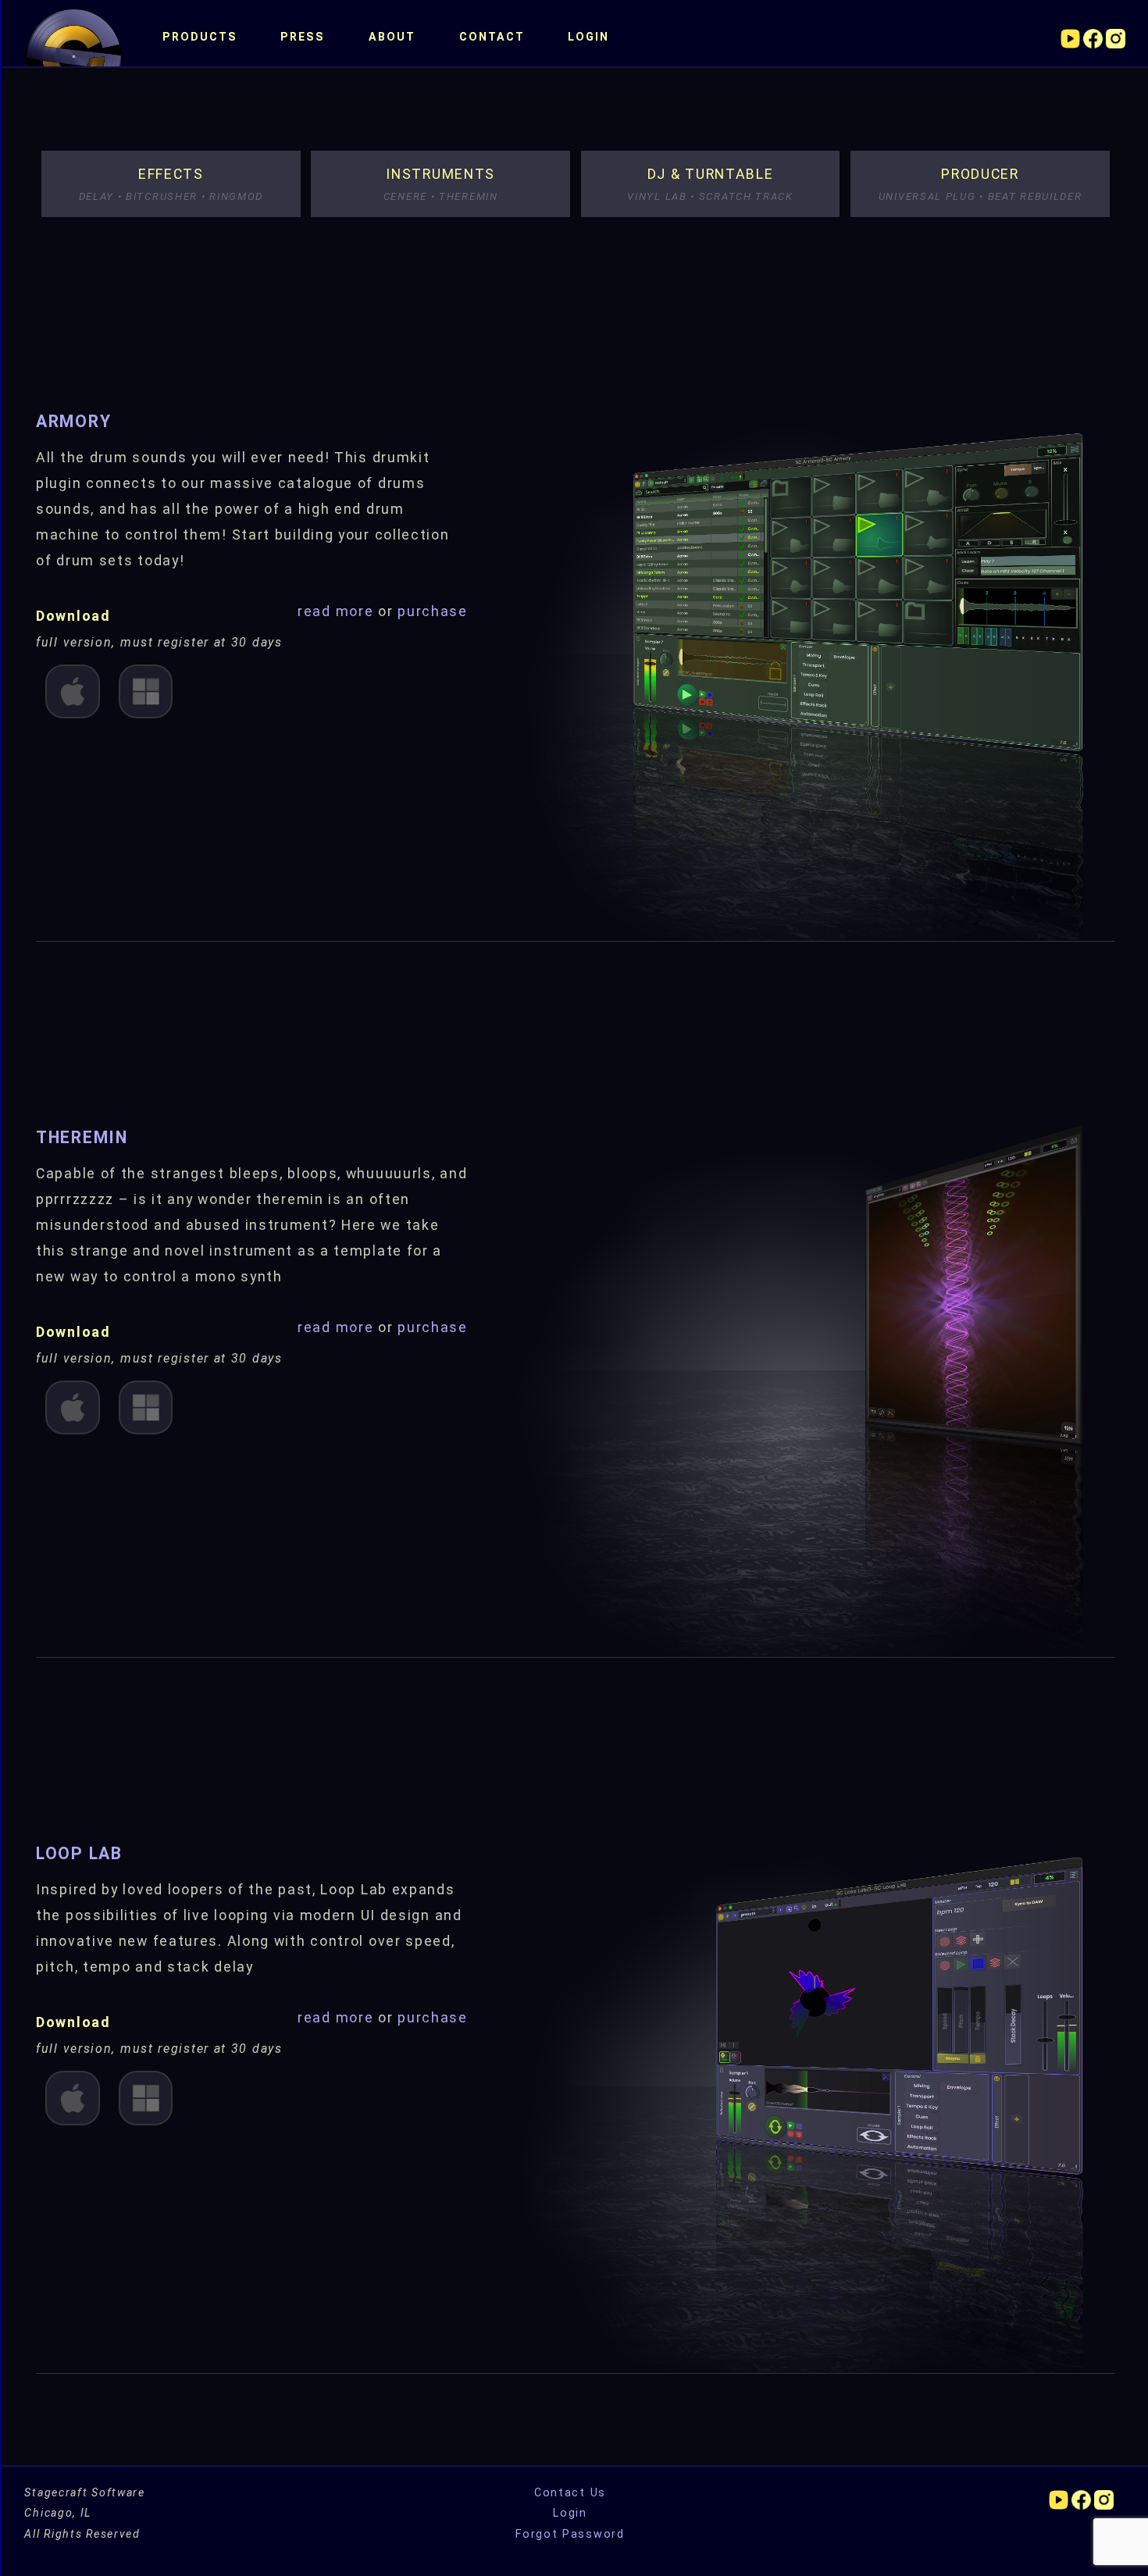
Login (588, 37)
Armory (73, 421)
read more (338, 611)
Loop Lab (79, 1853)
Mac (73, 690)
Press (303, 37)
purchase (433, 611)
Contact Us (570, 2492)
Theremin (82, 1137)
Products (200, 37)
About (392, 37)
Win (144, 690)
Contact (492, 37)
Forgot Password (570, 2534)
